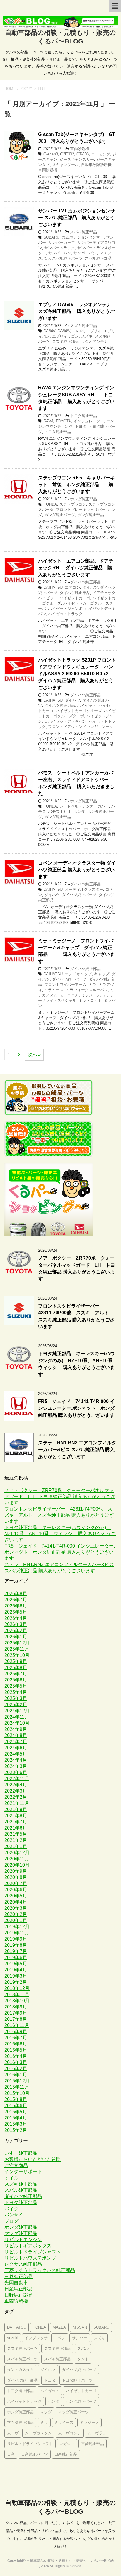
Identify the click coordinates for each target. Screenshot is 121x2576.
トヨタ (81, 426)
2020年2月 (16, 1914)
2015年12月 (17, 2081)
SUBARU (51, 237)
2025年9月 (16, 1661)
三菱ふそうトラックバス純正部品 (40, 2270)
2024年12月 (17, 1711)
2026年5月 (16, 1612)
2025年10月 (17, 1655)
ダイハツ (90, 587)
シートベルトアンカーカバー (84, 806)
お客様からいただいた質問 (33, 2159)
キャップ (102, 974)
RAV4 (48, 421)
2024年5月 (16, 1754)
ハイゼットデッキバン (67, 721)
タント (83, 2359)
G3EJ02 (67, 154)
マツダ (46, 2412)
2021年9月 (16, 1809)
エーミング (101, 154)
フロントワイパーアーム (65, 985)
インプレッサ (36, 2338)
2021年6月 (16, 1828)
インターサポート (23, 2172)
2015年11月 (17, 2087)
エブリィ (94, 331)
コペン (60, 2338)
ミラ (93, 985)
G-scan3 (51, 154)
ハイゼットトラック (65, 614)
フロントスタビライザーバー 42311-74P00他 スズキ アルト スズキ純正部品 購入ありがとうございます (59, 1515)
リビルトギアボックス (28, 2246)
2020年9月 (16, 1871)
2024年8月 (16, 1735)
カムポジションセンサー (83, 237)
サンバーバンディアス (93, 253)
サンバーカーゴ (62, 243)
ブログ (11, 2221)
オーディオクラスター (84, 889)
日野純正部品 (19, 2295)
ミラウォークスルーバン (87, 990)
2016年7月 (16, 2038)
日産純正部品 (19, 2289)
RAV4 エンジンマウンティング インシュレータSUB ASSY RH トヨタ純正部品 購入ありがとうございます (76, 398)
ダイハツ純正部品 (85, 582)
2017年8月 (16, 2019)
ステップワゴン (73, 504)
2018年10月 (17, 2001)
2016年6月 (16, 2044)
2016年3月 (16, 2062)
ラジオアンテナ (94, 341)
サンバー (80, 2338)
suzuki (78, 331)
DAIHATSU (53, 587)
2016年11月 (17, 2025)
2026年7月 (16, 1600)
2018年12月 (17, 1988)
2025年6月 (16, 1680)
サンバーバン (60, 253)
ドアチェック (104, 593)
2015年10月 (17, 2093)
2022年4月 (16, 1785)
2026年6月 (16, 1606)
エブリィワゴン (65, 336)
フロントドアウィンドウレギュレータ (81, 727)
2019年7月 (16, 1951)
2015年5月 (16, 2112)
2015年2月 (16, 2130)
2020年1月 (16, 1920)
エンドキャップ (78, 974)
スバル (44, 258)
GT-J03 (83, 154)
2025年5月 (16, 1686)
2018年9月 (16, 2007)
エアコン (73, 587)
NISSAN (80, 2327)
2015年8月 (16, 2099)
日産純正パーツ (35, 2454)
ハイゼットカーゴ (75, 598)
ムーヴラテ (97, 2433)
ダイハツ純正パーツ (79, 895)
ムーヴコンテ (70, 2433)
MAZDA (59, 2327)
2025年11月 (17, 1649)
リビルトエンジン (23, 2239)
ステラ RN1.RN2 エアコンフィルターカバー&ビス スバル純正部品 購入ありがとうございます (77, 1450)
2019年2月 (16, 1982)
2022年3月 (16, 1791)
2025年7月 (16, 1674)
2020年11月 (17, 1859)
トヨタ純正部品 (84, 416)
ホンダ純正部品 (84, 499)
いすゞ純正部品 (21, 2153)
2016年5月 (16, 2050)
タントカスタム (20, 2370)
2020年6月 (16, 1890)
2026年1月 (16, 1637)
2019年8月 (16, 1945)
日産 (11, 2454)
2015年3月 (16, 2124)
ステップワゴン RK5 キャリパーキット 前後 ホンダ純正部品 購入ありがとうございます (77, 485)
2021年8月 (16, 1816)
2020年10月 (17, 1865)
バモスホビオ (60, 812)
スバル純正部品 (84, 232)
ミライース (54, 990)
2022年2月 (16, 1797)
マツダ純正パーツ (73, 2412)
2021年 (27, 89)
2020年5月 (16, 1896)
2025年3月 (16, 1698)
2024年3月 (16, 1766)
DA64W (64, 331)
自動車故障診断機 (96, 165)
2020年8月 (16, 1877)
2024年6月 (16, 1748)
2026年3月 (16, 1624)
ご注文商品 (16, 2165)
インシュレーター (89, 421)
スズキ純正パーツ (22, 2348)
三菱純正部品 (19, 2277)
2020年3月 (16, 1908)
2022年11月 (17, 1779)
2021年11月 (17, 1803)
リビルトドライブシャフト (33, 2252)
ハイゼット (48, 598)
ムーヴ (13, 2433)
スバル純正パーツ (67, 258)
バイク (11, 2209)
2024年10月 (17, 1723)
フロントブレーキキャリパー (81, 510)
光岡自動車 (16, 2283)
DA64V (49, 331)
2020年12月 (17, 1853)
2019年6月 (16, 1957)
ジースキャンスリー (77, 159)
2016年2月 (16, 2069)
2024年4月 (16, 1760)
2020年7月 (16, 1883)
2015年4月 (16, 2118)
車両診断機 (80, 149)
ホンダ (79, 812)
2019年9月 (16, 1939)
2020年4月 (16, 1902)
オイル (11, 2178)
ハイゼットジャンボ (65, 609)
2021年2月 (16, 1840)
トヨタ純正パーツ (77, 2380)
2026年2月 (16, 1631)
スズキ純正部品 (84, 326)
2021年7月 (16, 1822)
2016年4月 (16, 2056)
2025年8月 (16, 1668)
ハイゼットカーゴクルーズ (79, 711)
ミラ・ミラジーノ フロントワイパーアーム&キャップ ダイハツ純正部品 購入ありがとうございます (76, 951)
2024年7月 (16, 1742)
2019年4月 (16, 1970)
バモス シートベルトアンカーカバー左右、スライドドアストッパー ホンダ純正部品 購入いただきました (76, 783)
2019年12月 (17, 1927)
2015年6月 (16, 2106)
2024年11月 (17, 1717)
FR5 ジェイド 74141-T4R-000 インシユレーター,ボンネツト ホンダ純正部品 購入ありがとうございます (76, 1408)
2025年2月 (16, 1705)
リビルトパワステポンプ (30, 2258)
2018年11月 (17, 1994)
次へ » (34, 1054)
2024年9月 (16, 1729)
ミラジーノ (91, 995)
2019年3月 (16, 1976)
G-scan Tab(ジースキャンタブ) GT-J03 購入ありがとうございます (77, 138)
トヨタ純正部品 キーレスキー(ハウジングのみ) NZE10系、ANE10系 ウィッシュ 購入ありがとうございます (78, 1364)
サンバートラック (60, 248)
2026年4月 (16, 1618)
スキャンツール (65, 165)
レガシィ (67, 2444)
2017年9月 (16, 2013)
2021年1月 (16, 1846)
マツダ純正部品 (21, 2233)
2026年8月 (16, 1594)
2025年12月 (17, 1643)
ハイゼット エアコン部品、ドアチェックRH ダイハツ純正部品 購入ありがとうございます (76, 568)
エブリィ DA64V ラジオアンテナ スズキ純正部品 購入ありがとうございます (76, 311)
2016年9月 (16, 2032)
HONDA (50, 504)
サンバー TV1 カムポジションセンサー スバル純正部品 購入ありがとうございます (77, 218)
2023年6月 (16, 1772)
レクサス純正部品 (23, 2264)
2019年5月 (16, 1964)
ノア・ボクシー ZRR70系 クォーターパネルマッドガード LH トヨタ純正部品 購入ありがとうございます (77, 1268)
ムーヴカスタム (38, 2433)
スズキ (87, 336)
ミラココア (69, 995)
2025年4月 (16, 1692)
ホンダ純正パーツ (60, 515)
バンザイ (14, 2215)
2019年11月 (17, 1933)
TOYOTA (63, 421)
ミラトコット (90, 1000)
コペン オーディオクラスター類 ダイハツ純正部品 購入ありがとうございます (77, 870)
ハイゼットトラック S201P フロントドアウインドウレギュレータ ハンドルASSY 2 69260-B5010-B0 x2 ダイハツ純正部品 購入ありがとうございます (77, 674)
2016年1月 (16, 2075)
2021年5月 (16, 1834)
